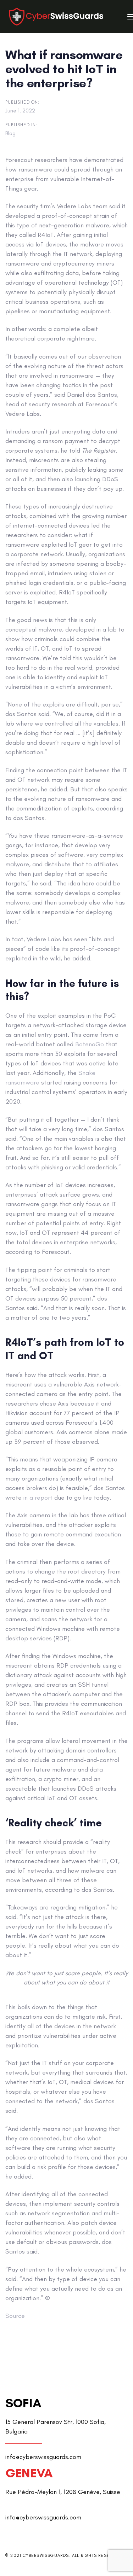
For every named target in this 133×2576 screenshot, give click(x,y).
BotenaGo (90, 1044)
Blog (10, 133)
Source (15, 2316)
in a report (38, 1498)
